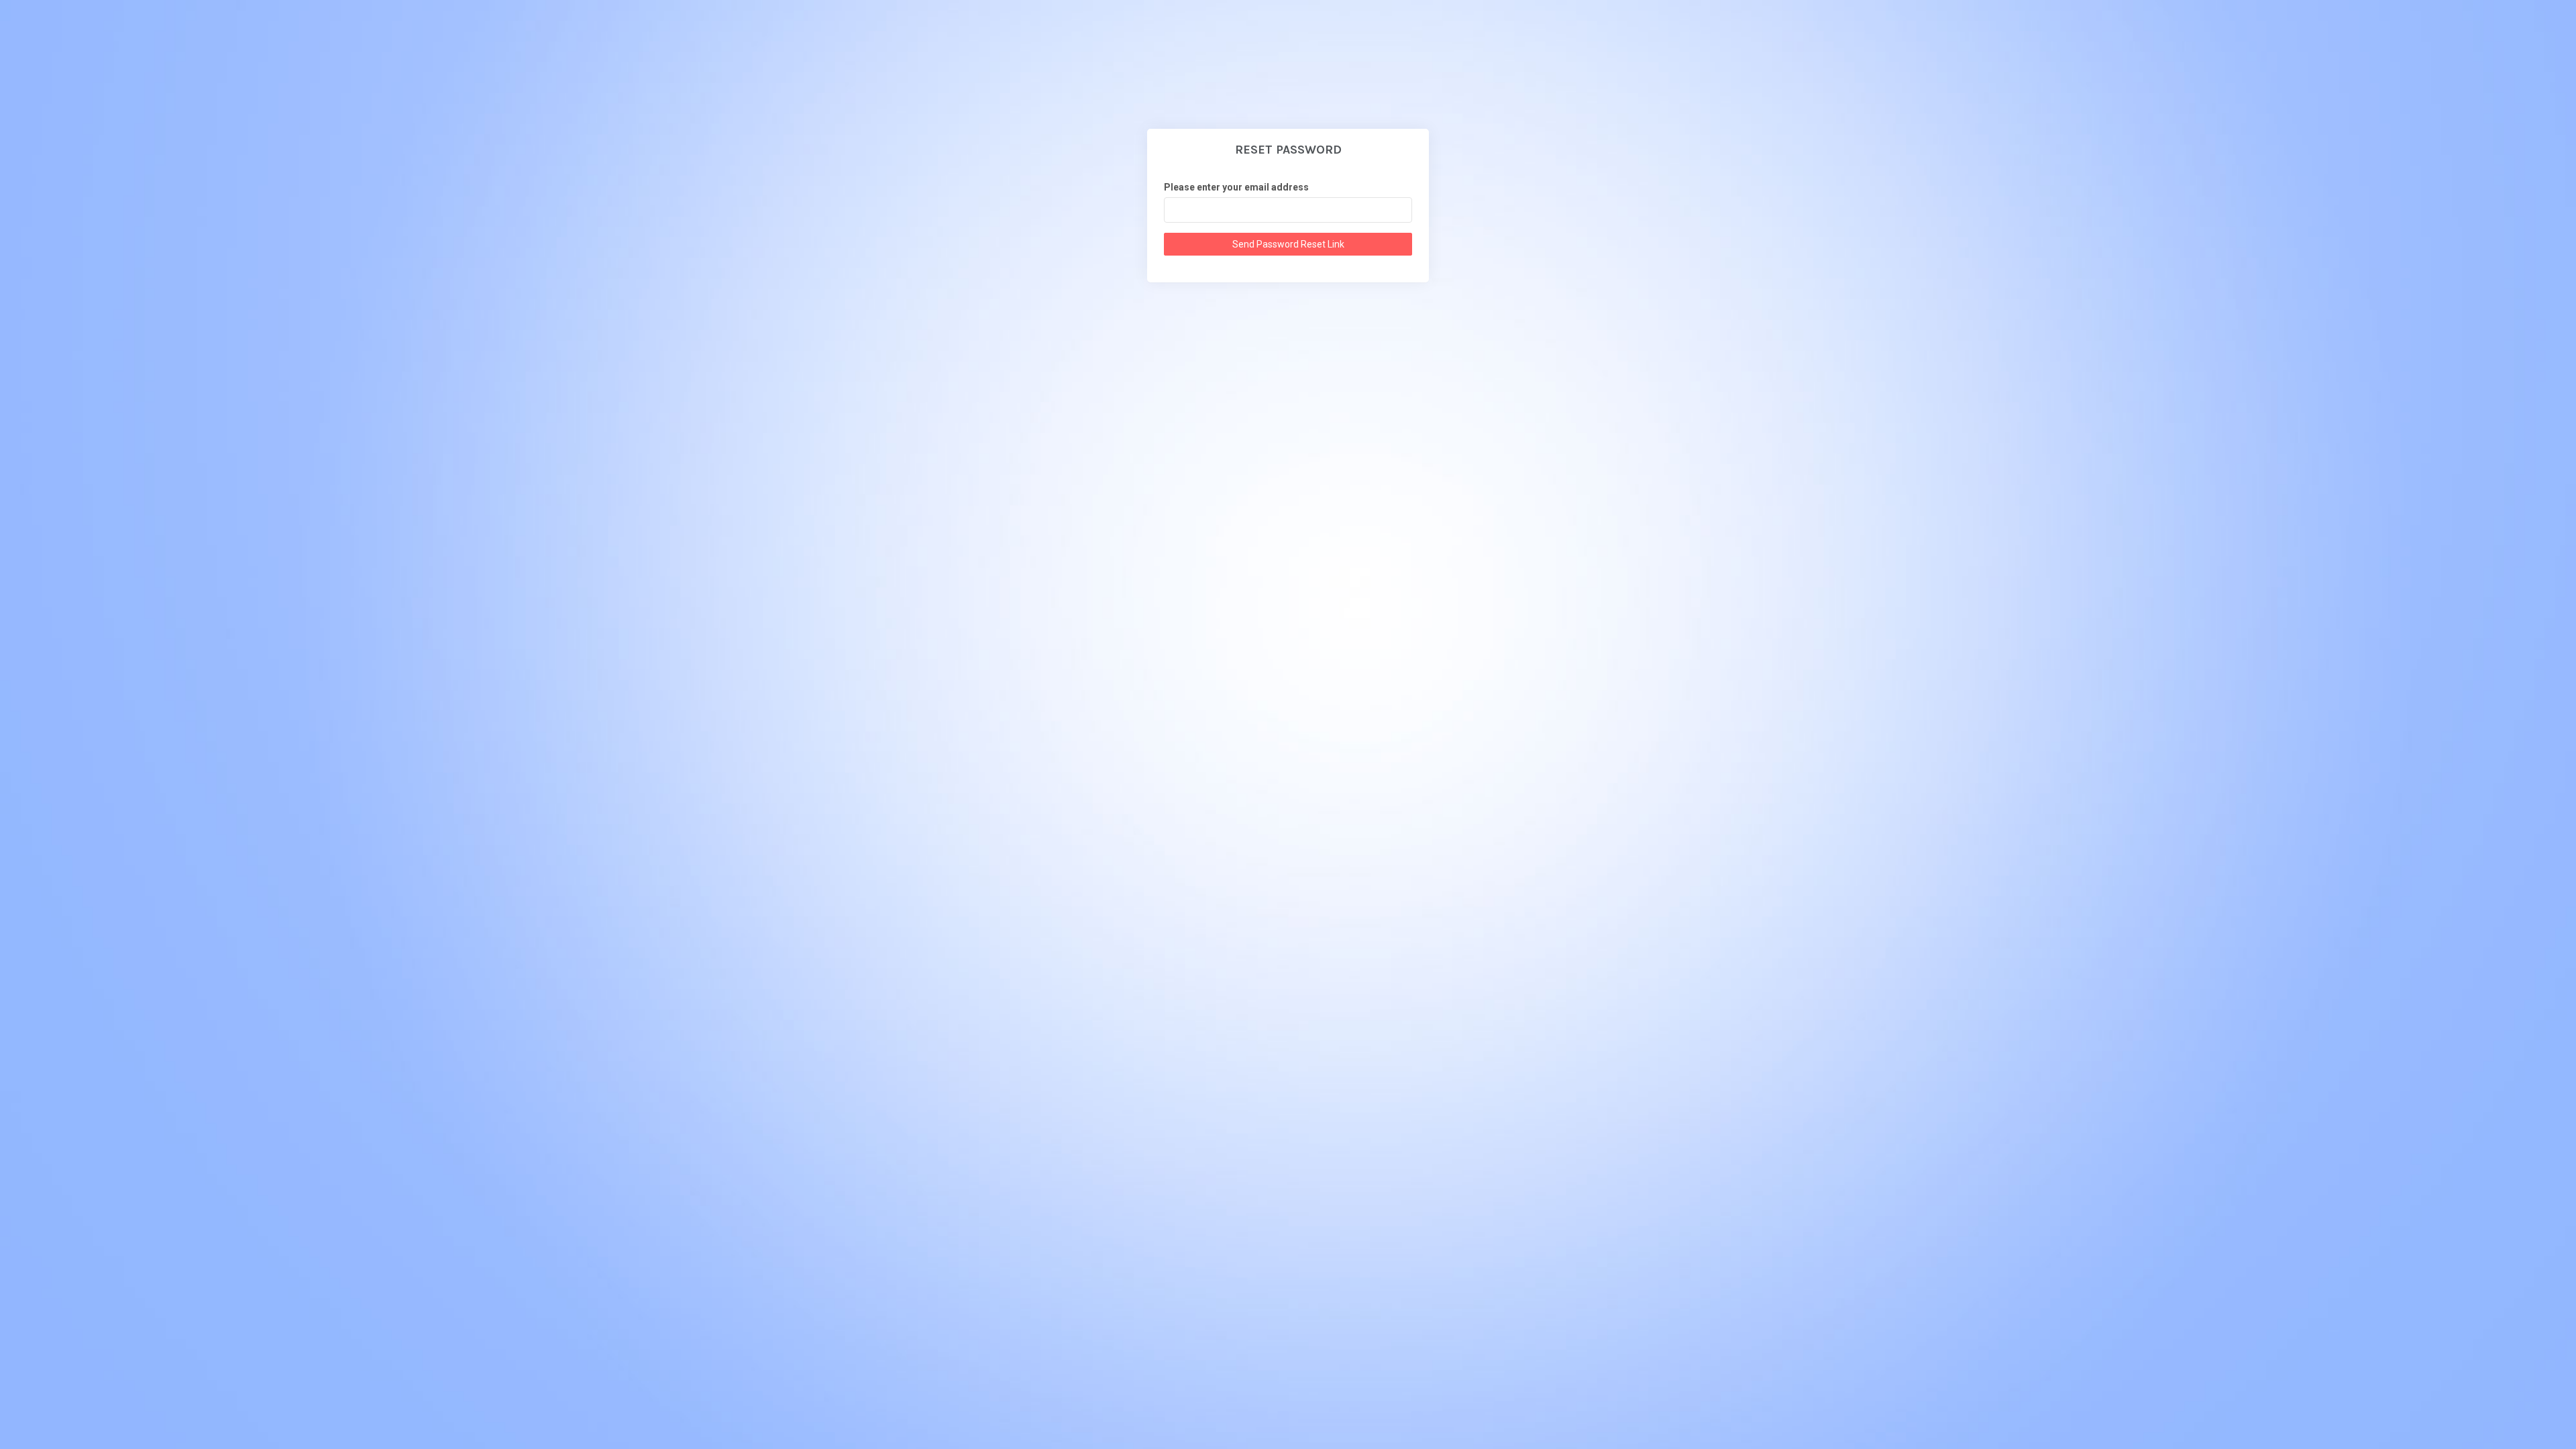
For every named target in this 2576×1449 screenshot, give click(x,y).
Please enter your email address (1236, 187)
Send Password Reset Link (1288, 244)
